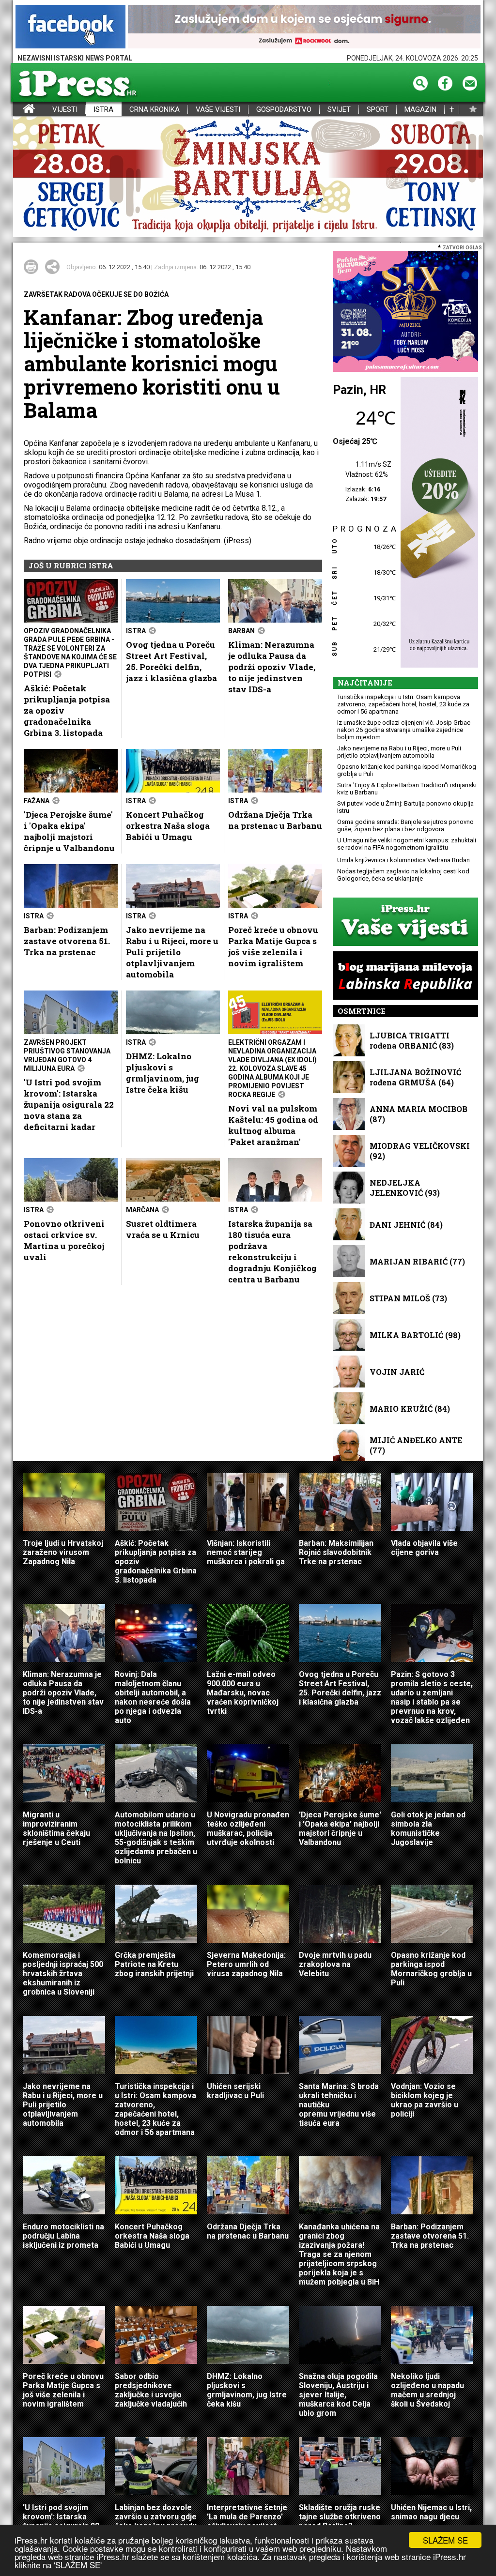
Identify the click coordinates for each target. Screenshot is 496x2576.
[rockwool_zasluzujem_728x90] (304, 27)
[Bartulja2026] (248, 177)
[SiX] (405, 312)
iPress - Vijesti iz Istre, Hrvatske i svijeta (19, 110)
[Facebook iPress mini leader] (70, 27)
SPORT (378, 110)
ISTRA (103, 110)
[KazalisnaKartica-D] (437, 523)
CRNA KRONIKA (155, 110)
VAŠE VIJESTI (218, 110)
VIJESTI (65, 110)
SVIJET (339, 110)
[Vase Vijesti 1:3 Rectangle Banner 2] (405, 922)
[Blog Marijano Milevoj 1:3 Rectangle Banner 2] (405, 976)
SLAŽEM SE (445, 2540)
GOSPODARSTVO (284, 110)
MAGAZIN (420, 110)
